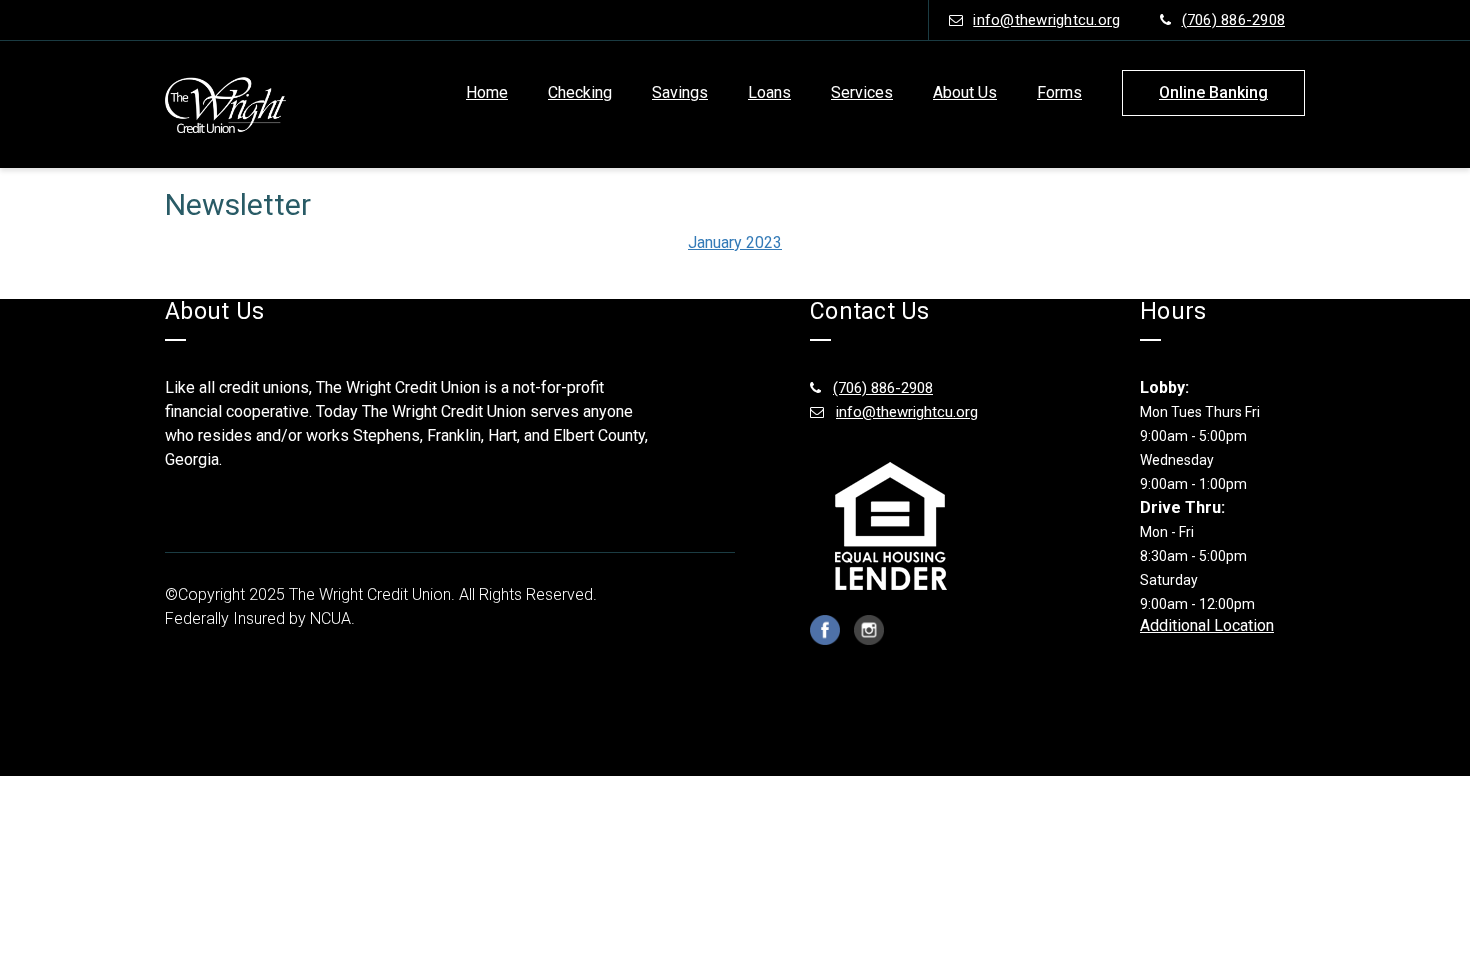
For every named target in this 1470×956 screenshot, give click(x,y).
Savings (680, 92)
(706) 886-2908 (1234, 20)
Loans (769, 92)
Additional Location (1207, 625)
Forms (1059, 92)
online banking (1213, 92)
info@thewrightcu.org (1046, 20)
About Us (965, 92)
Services (862, 92)
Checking (580, 92)
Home (487, 92)
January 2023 (735, 242)
